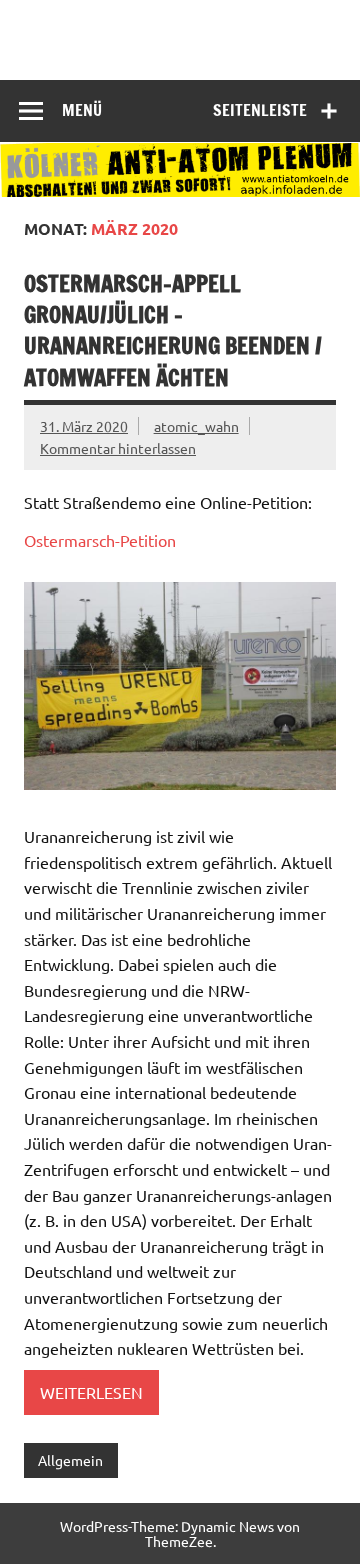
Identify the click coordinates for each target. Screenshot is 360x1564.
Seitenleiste (260, 110)
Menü (82, 110)
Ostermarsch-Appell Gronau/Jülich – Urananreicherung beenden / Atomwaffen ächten (173, 330)
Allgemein (70, 1460)
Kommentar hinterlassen (118, 448)
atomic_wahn (196, 426)
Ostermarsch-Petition (100, 540)
